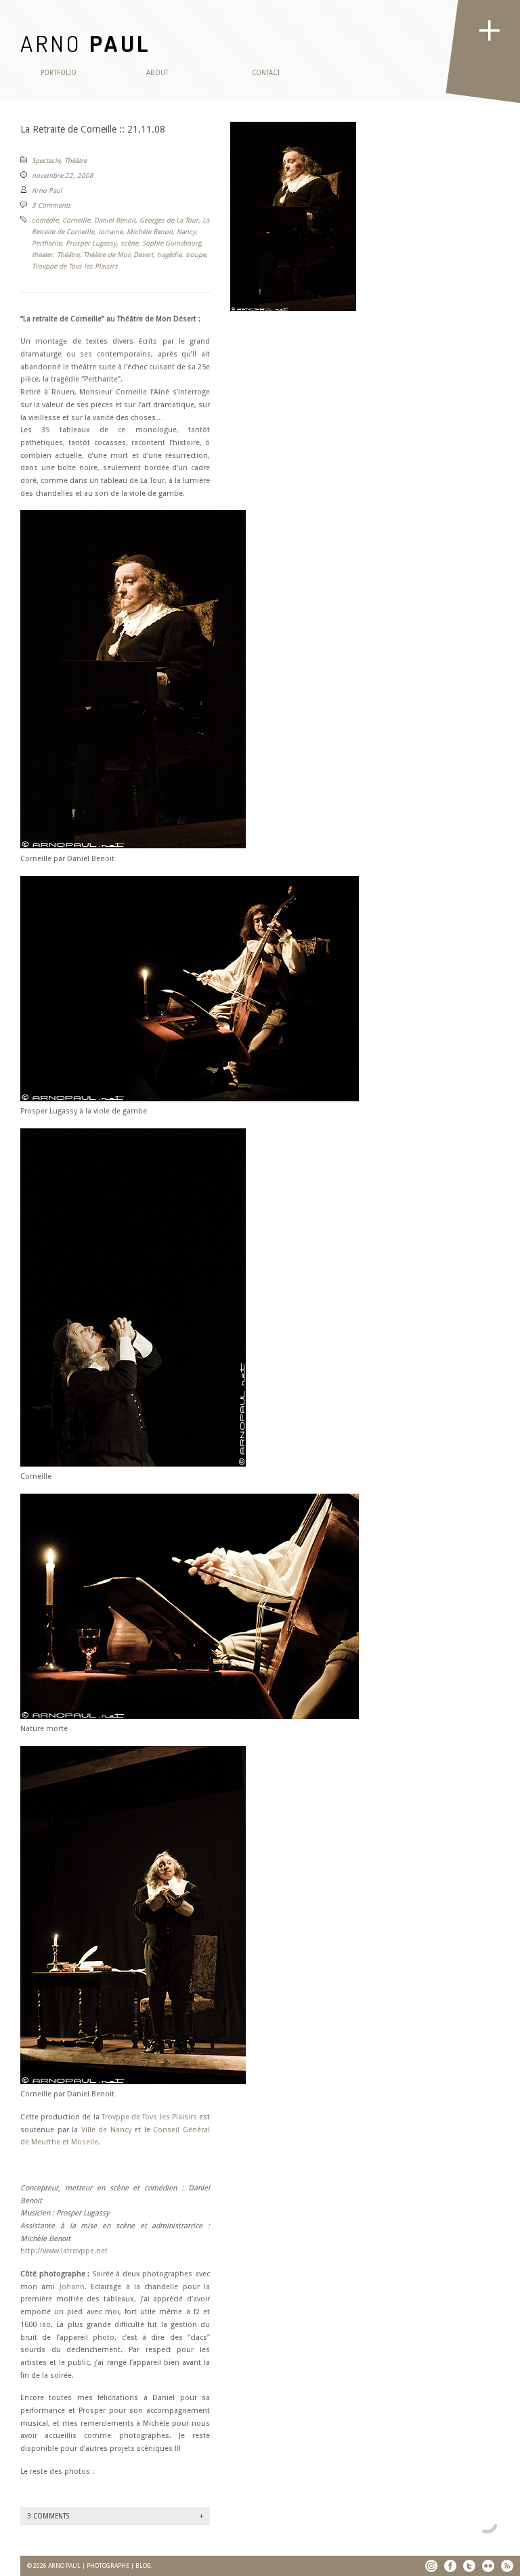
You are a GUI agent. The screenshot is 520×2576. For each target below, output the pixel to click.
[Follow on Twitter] (469, 2566)
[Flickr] (488, 2566)
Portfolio (59, 73)
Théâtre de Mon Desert (118, 255)
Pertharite (47, 243)
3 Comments (51, 205)
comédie (45, 220)
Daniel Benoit (115, 220)
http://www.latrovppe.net (64, 2251)
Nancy (186, 232)
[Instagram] (431, 2566)
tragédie (169, 255)
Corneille (76, 220)
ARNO (86, 43)
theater (42, 255)
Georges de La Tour (169, 220)
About (157, 73)
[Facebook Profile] (450, 2566)
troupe (196, 255)
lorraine (110, 232)
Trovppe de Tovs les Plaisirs (75, 266)
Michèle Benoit (150, 232)
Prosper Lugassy (91, 243)
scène (129, 243)
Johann (72, 2287)
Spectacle (46, 161)
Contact (266, 73)
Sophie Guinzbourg (172, 243)
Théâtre (75, 161)
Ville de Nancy (106, 2130)
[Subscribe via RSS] (507, 2566)
